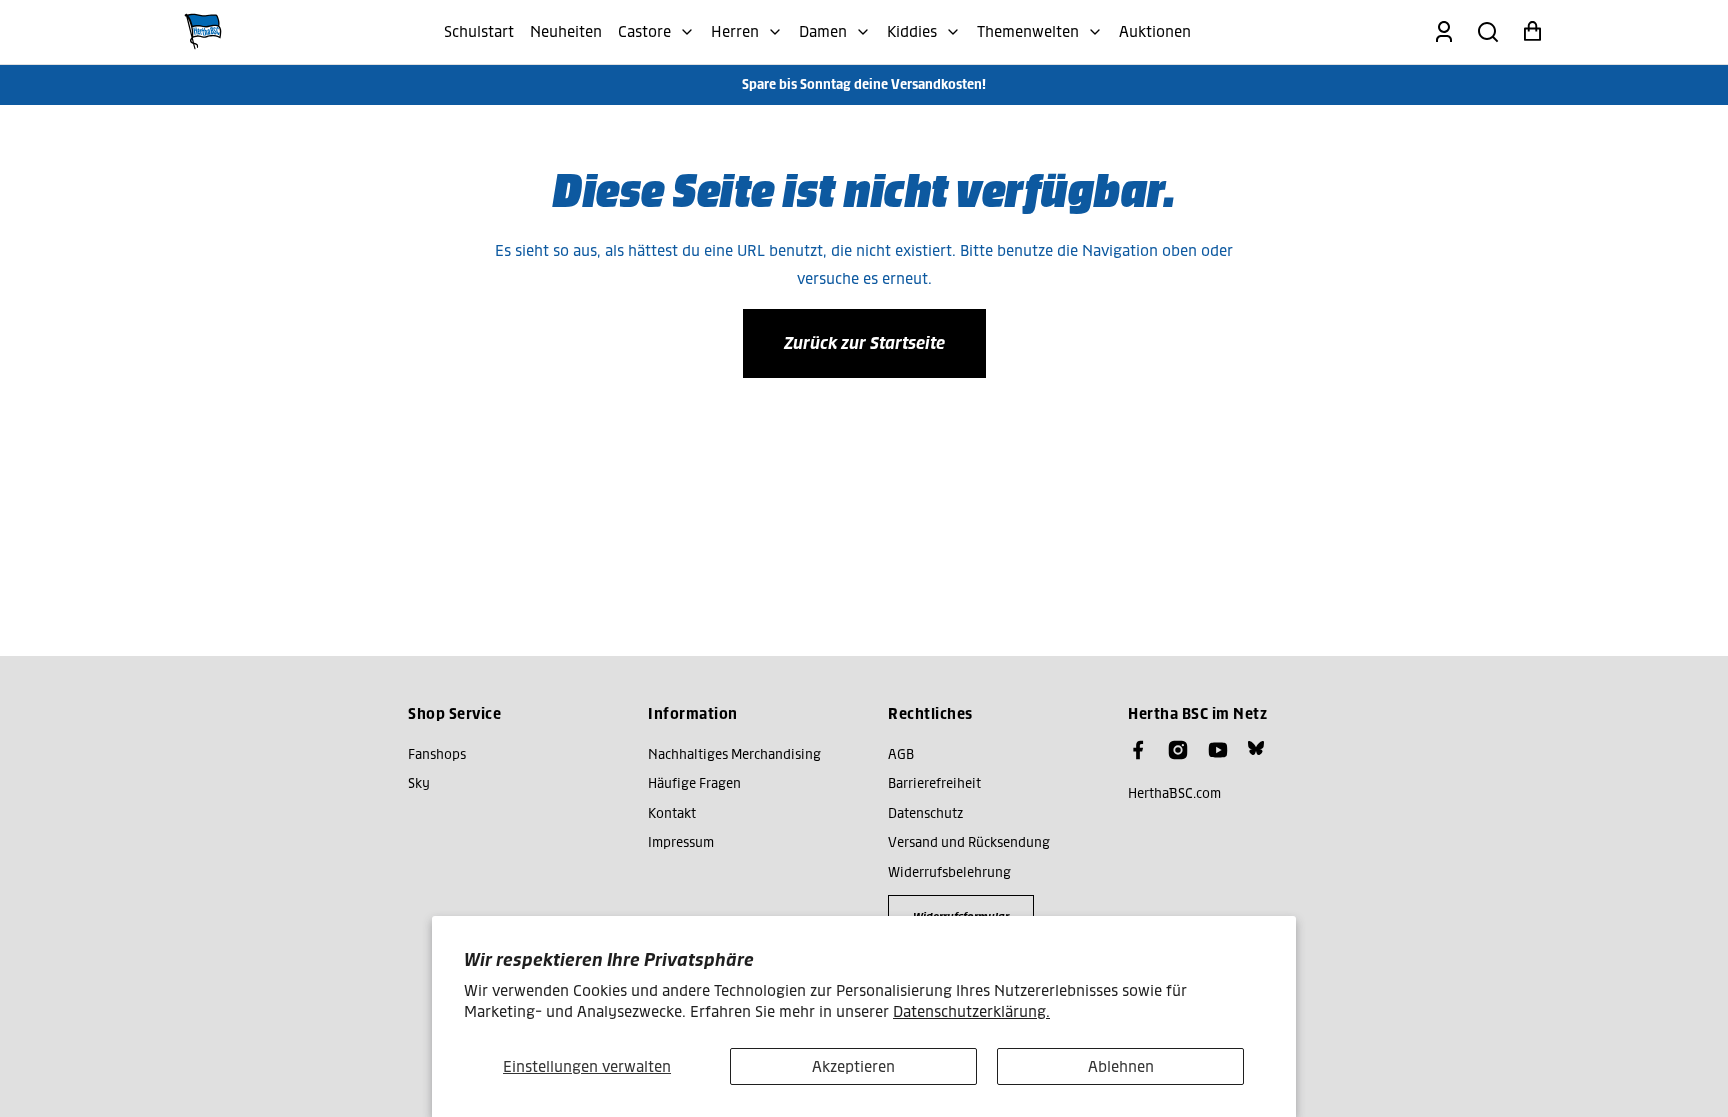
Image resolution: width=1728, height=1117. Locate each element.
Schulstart (479, 31)
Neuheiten (566, 31)
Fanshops (437, 754)
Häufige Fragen (694, 783)
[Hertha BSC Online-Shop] (203, 32)
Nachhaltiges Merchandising (734, 754)
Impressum (681, 842)
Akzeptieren (853, 1066)
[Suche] (1488, 32)
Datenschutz (925, 813)
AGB (901, 754)
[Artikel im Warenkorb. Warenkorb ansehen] (1532, 32)
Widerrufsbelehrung (949, 872)
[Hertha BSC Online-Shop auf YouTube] (1218, 750)
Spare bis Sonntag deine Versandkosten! (864, 84)
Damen (823, 31)
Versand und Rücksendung (969, 842)
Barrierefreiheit (934, 783)
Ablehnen (1121, 1066)
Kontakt (672, 813)
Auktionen (1155, 31)
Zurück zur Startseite (864, 343)
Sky (419, 783)
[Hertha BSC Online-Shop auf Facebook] (1138, 750)
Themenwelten (1028, 31)
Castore (644, 31)
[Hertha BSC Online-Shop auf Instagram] (1178, 750)
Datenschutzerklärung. (971, 1011)
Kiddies (912, 31)
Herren (735, 31)
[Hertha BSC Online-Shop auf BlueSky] (1256, 748)
